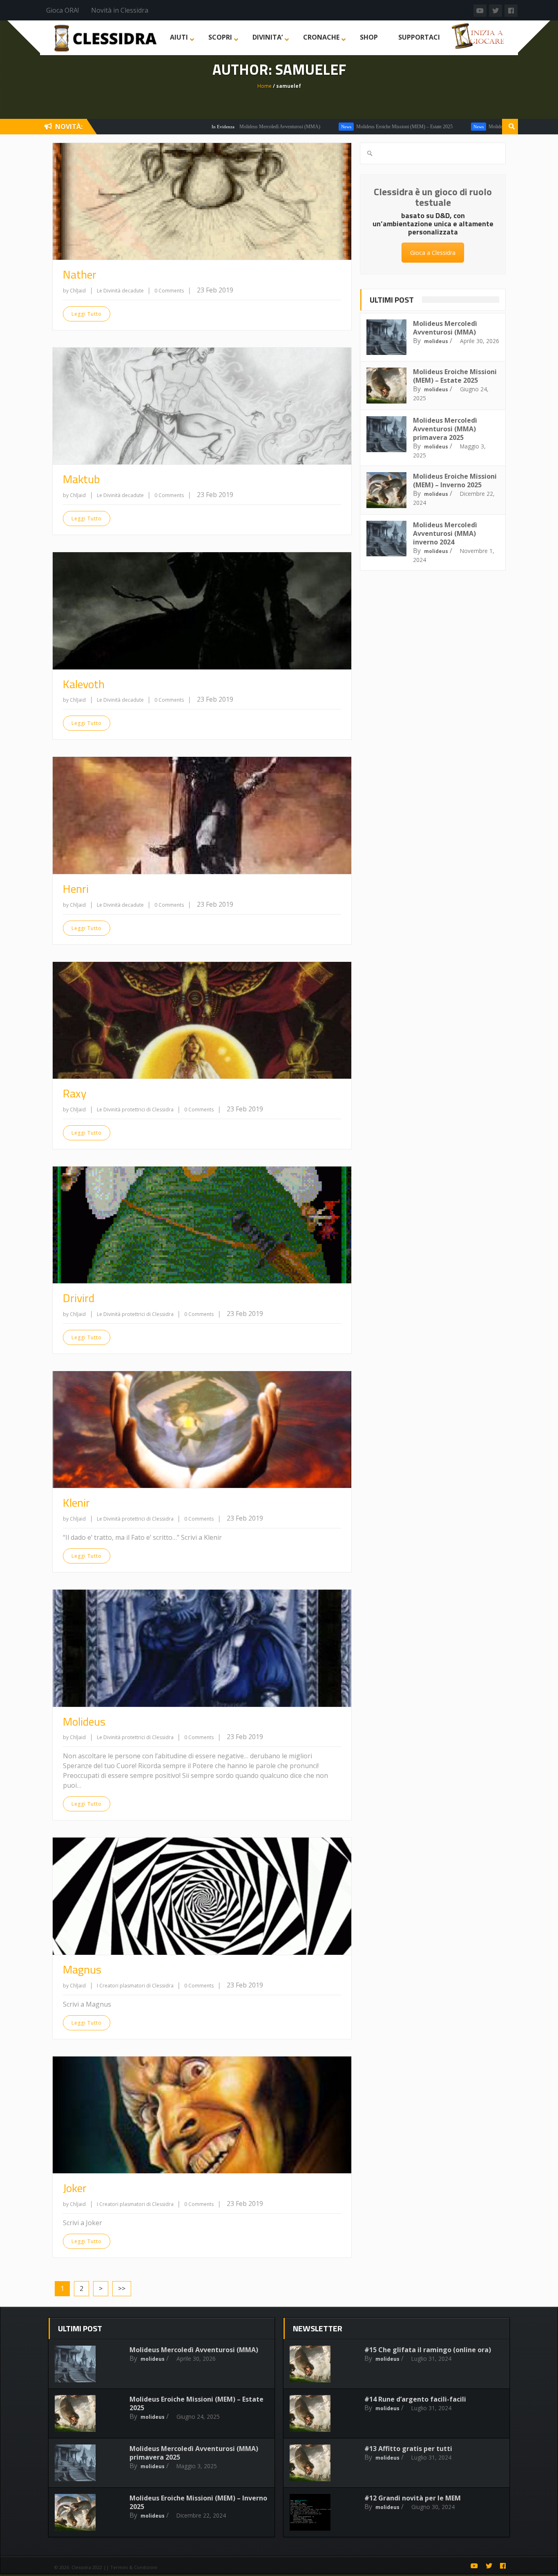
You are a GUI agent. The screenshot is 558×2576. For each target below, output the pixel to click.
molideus (436, 341)
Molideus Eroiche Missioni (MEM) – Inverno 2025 (455, 481)
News (282, 127)
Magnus (82, 1969)
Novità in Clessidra (120, 10)
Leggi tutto (87, 314)
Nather (80, 274)
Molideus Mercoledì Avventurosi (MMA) (216, 127)
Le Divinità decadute (121, 291)
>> (122, 2288)
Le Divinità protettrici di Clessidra (136, 1110)
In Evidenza (159, 127)
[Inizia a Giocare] (479, 35)
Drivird (79, 1298)
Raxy (75, 1093)
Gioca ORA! (62, 10)
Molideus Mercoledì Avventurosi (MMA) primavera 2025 (481, 127)
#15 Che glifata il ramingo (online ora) (428, 2350)
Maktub (81, 479)
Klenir (76, 1502)
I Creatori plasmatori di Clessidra (136, 1986)
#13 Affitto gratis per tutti (408, 2449)
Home (264, 86)
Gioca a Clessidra (433, 253)
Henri (76, 889)
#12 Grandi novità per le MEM (413, 2498)
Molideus (84, 1721)
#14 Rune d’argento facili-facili (415, 2399)
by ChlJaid (74, 291)
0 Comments (169, 291)
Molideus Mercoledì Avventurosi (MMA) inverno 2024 (445, 533)
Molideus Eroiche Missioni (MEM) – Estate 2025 (341, 127)
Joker (75, 2188)
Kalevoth (84, 684)
